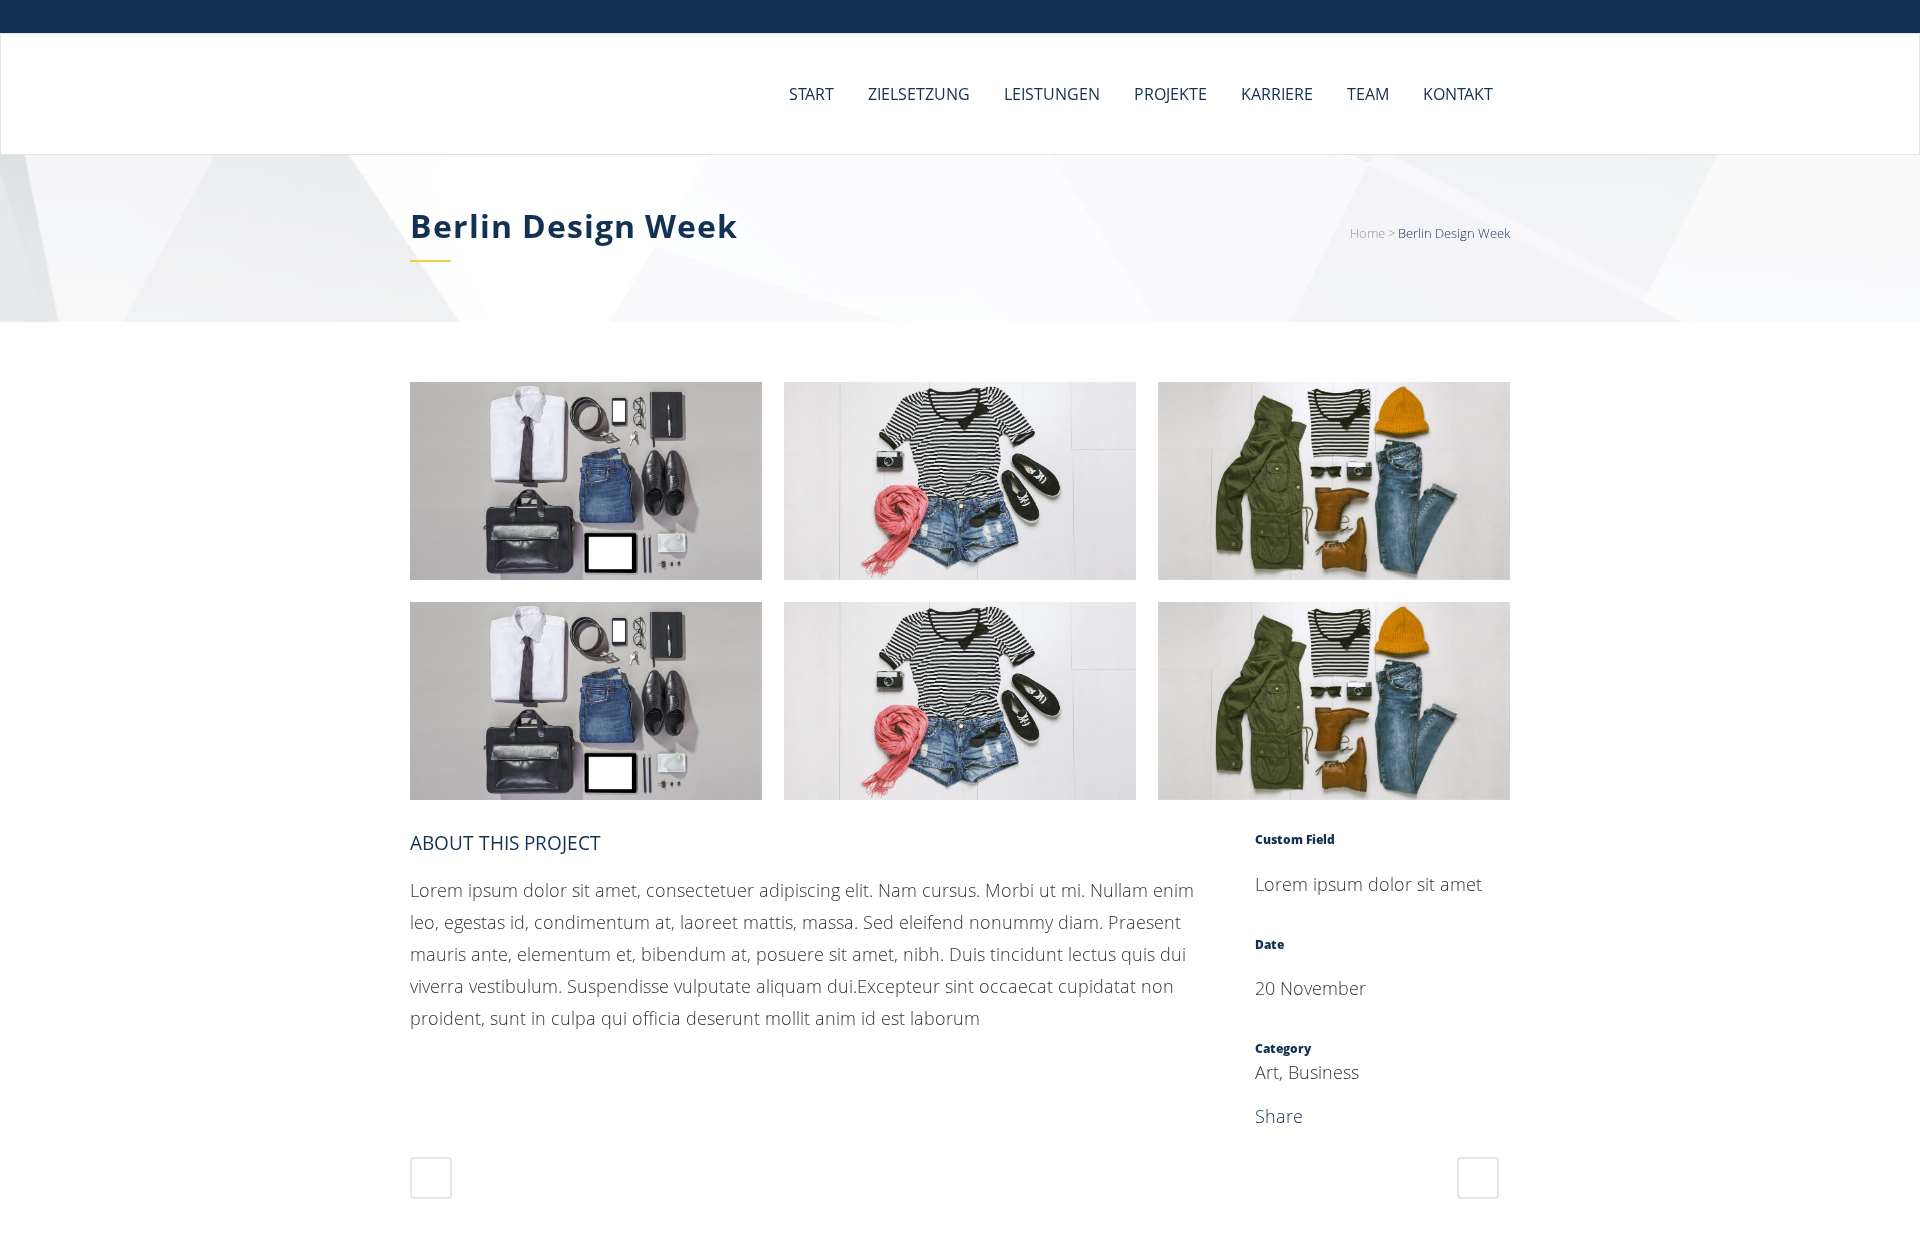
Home (1367, 233)
